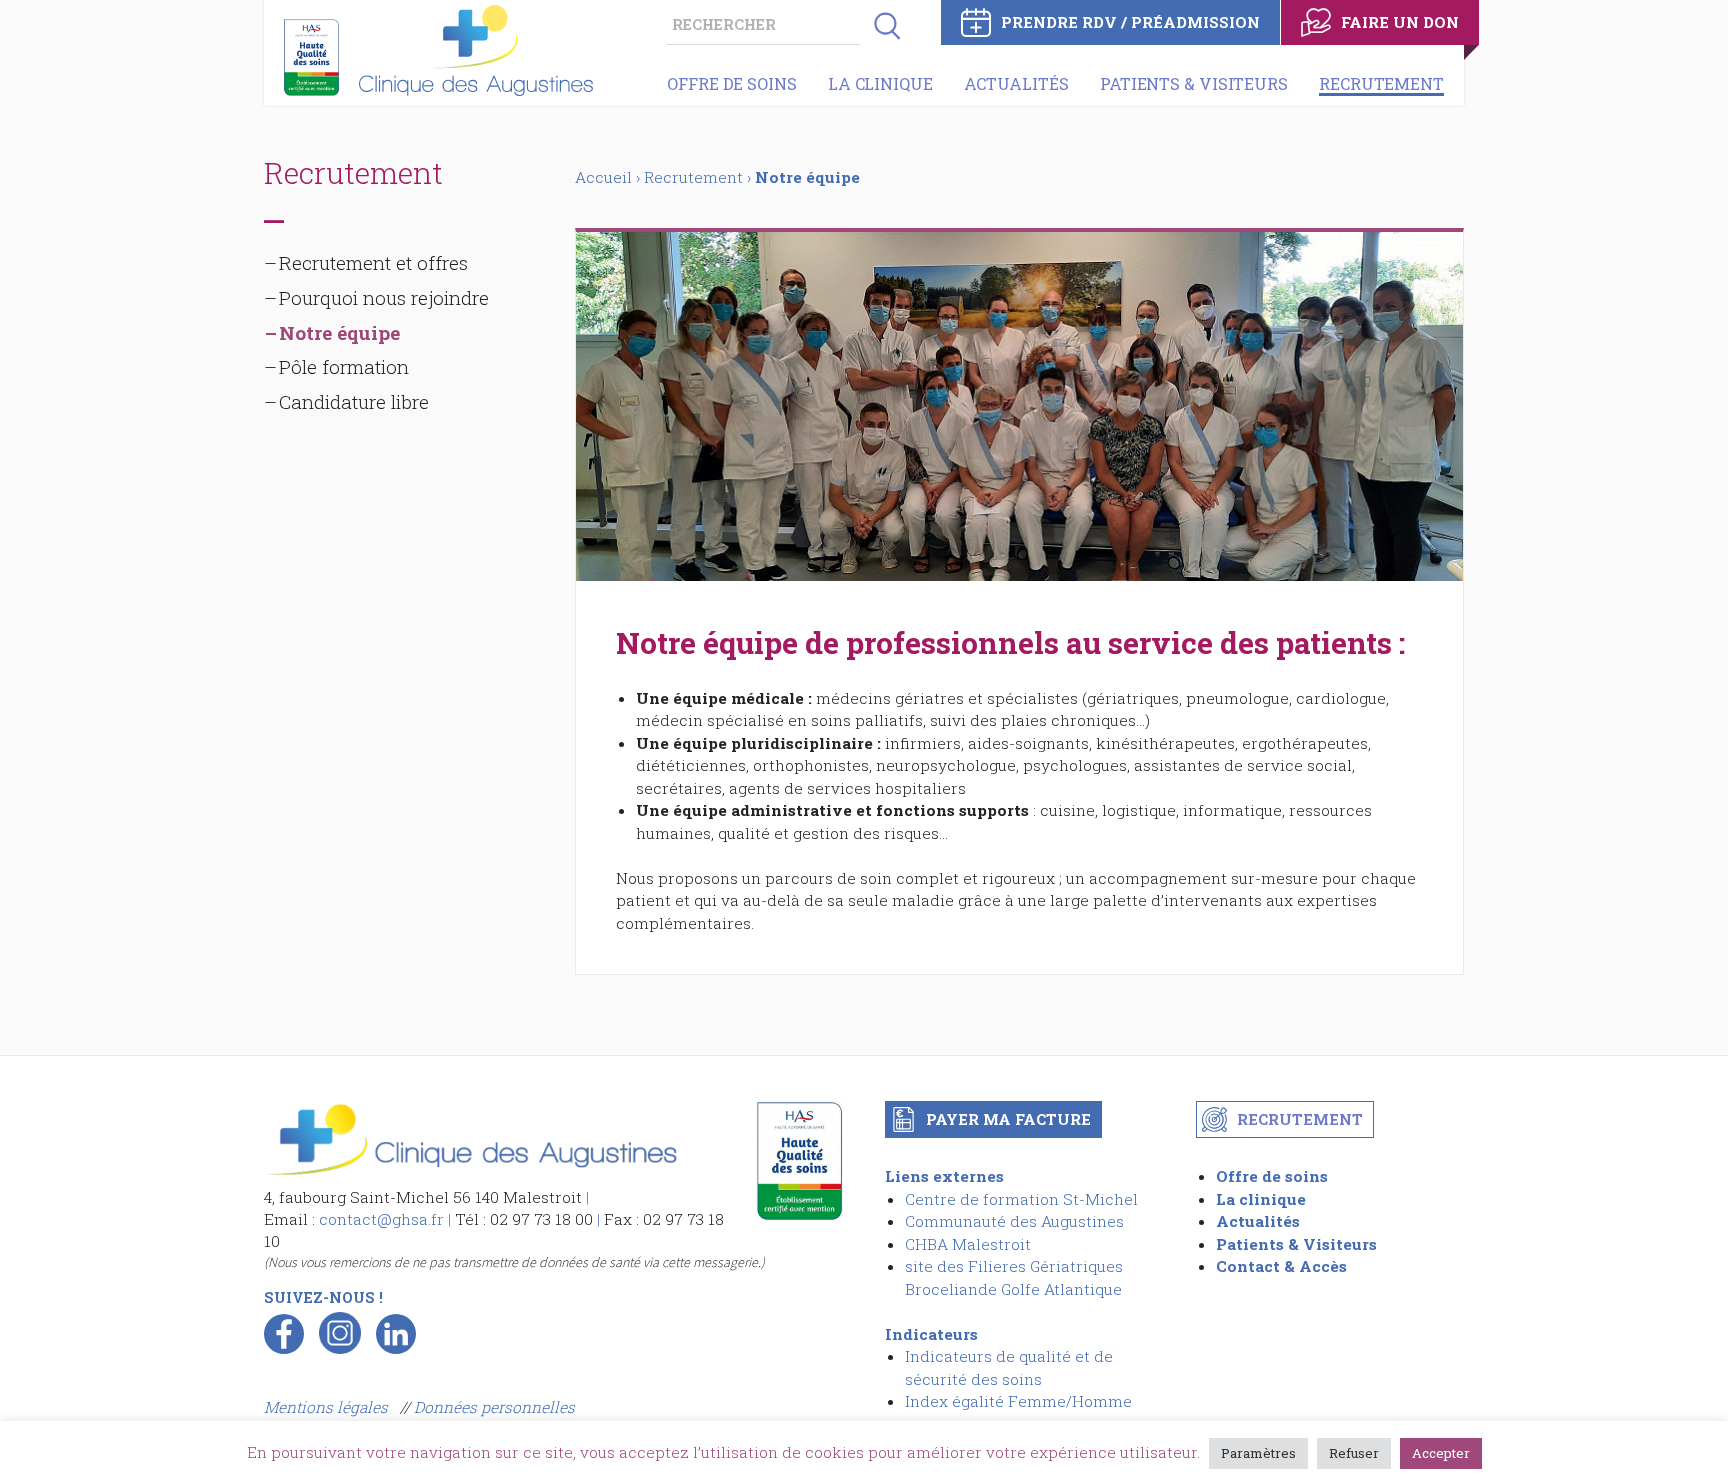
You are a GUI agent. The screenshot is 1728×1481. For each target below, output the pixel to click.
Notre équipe (339, 332)
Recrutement (1381, 83)
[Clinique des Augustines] (471, 1174)
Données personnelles (494, 1407)
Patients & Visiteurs (1194, 83)
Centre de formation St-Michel (1021, 1199)
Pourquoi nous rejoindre (384, 297)
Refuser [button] (1354, 1453)
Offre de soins (732, 83)
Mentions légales (328, 1407)
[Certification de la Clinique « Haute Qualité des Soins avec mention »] (311, 57)
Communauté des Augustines (1014, 1221)
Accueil (603, 177)
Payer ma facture (1008, 1119)
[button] (881, 25)
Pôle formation (344, 366)
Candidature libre (354, 401)
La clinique (880, 83)
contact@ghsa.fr (381, 1219)
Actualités (1016, 83)
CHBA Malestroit (968, 1244)
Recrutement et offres (373, 262)
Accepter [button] (1441, 1453)
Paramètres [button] (1258, 1453)
